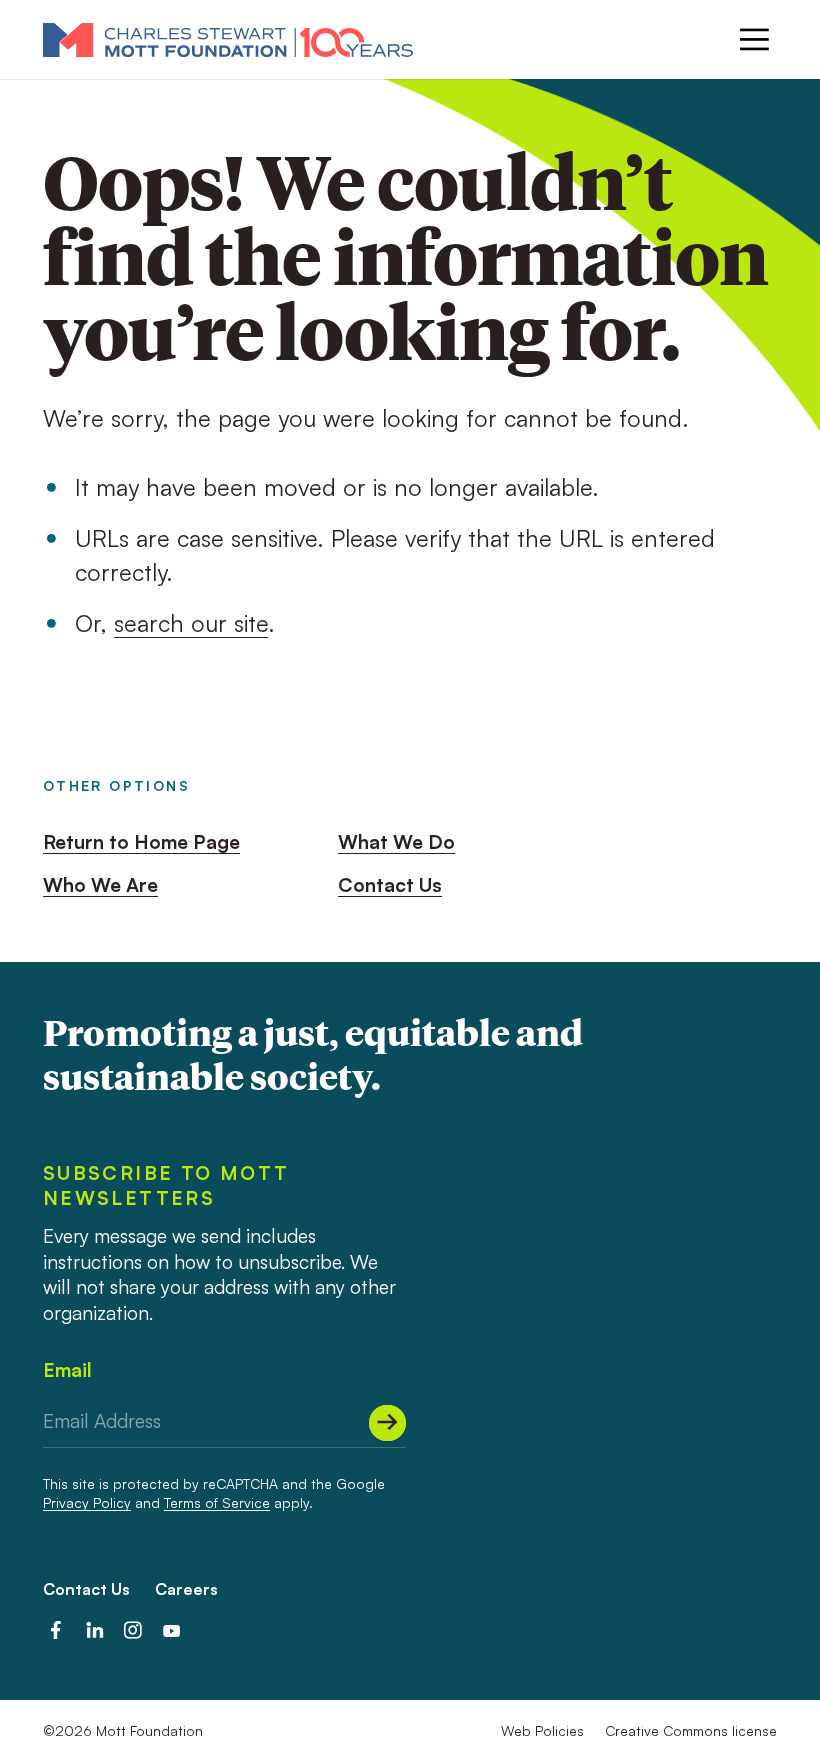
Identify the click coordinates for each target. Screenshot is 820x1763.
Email (67, 1370)
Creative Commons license (691, 1730)
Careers (186, 1589)
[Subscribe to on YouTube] (172, 1631)
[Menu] (754, 39)
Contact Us (390, 885)
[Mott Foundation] (228, 39)
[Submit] (387, 1423)
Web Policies (542, 1730)
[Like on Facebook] (56, 1631)
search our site (191, 623)
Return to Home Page (141, 842)
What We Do (396, 842)
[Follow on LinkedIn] (95, 1631)
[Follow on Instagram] (133, 1631)
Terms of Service (217, 1502)
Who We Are (100, 885)
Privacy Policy (87, 1502)
